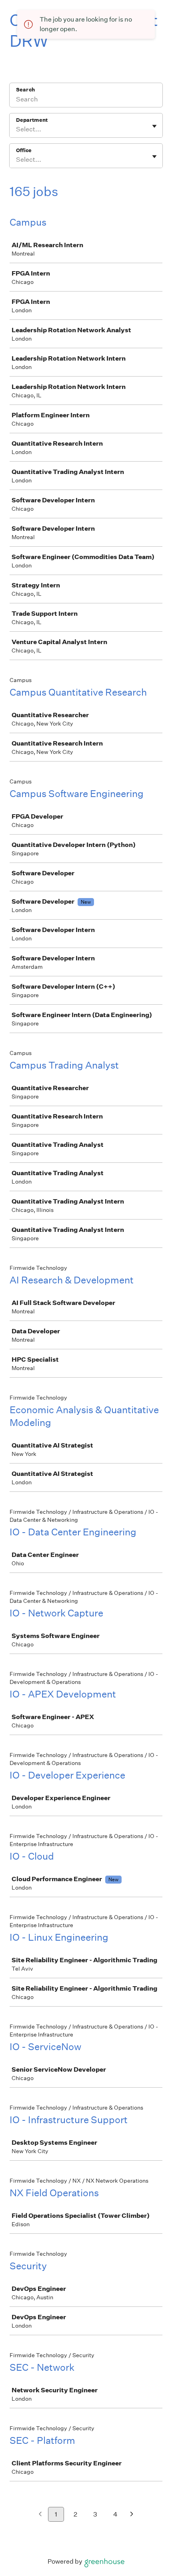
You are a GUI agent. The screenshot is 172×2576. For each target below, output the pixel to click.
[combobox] (17, 129)
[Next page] (132, 2515)
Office (24, 150)
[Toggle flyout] (154, 126)
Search (25, 90)
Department (32, 120)
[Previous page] (40, 2515)
